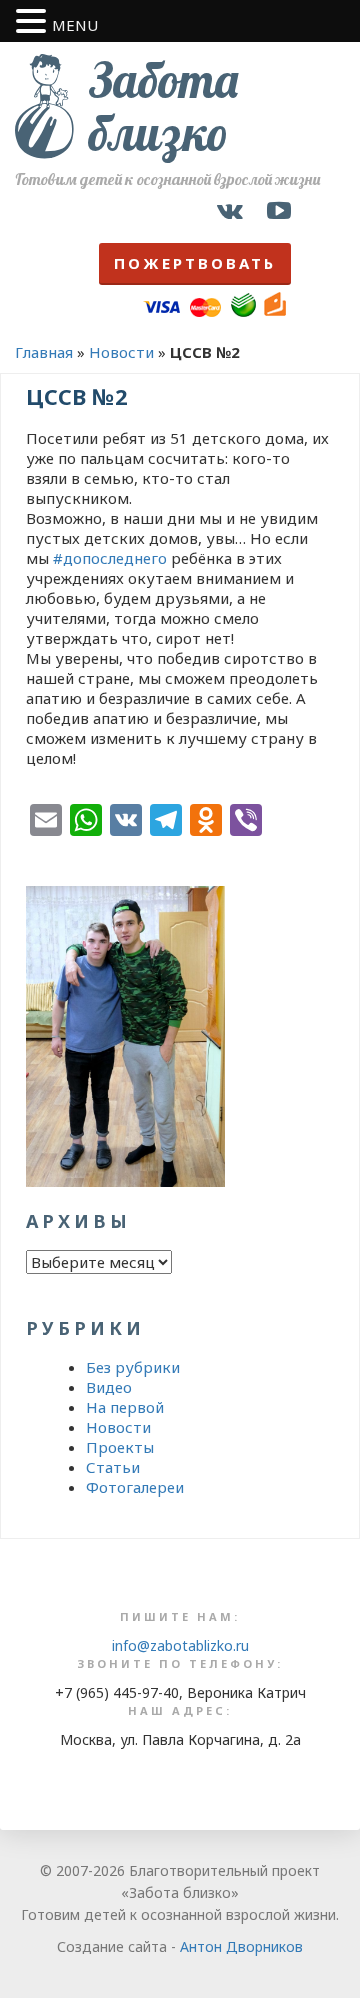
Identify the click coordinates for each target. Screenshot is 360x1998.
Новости (121, 352)
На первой (125, 1407)
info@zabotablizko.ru (180, 1645)
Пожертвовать (195, 263)
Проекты (120, 1447)
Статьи (113, 1467)
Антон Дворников (241, 1946)
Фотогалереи (135, 1487)
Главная (44, 352)
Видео (109, 1387)
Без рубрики (133, 1367)
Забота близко (163, 106)
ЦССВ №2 (77, 396)
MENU (75, 25)
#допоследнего (110, 558)
